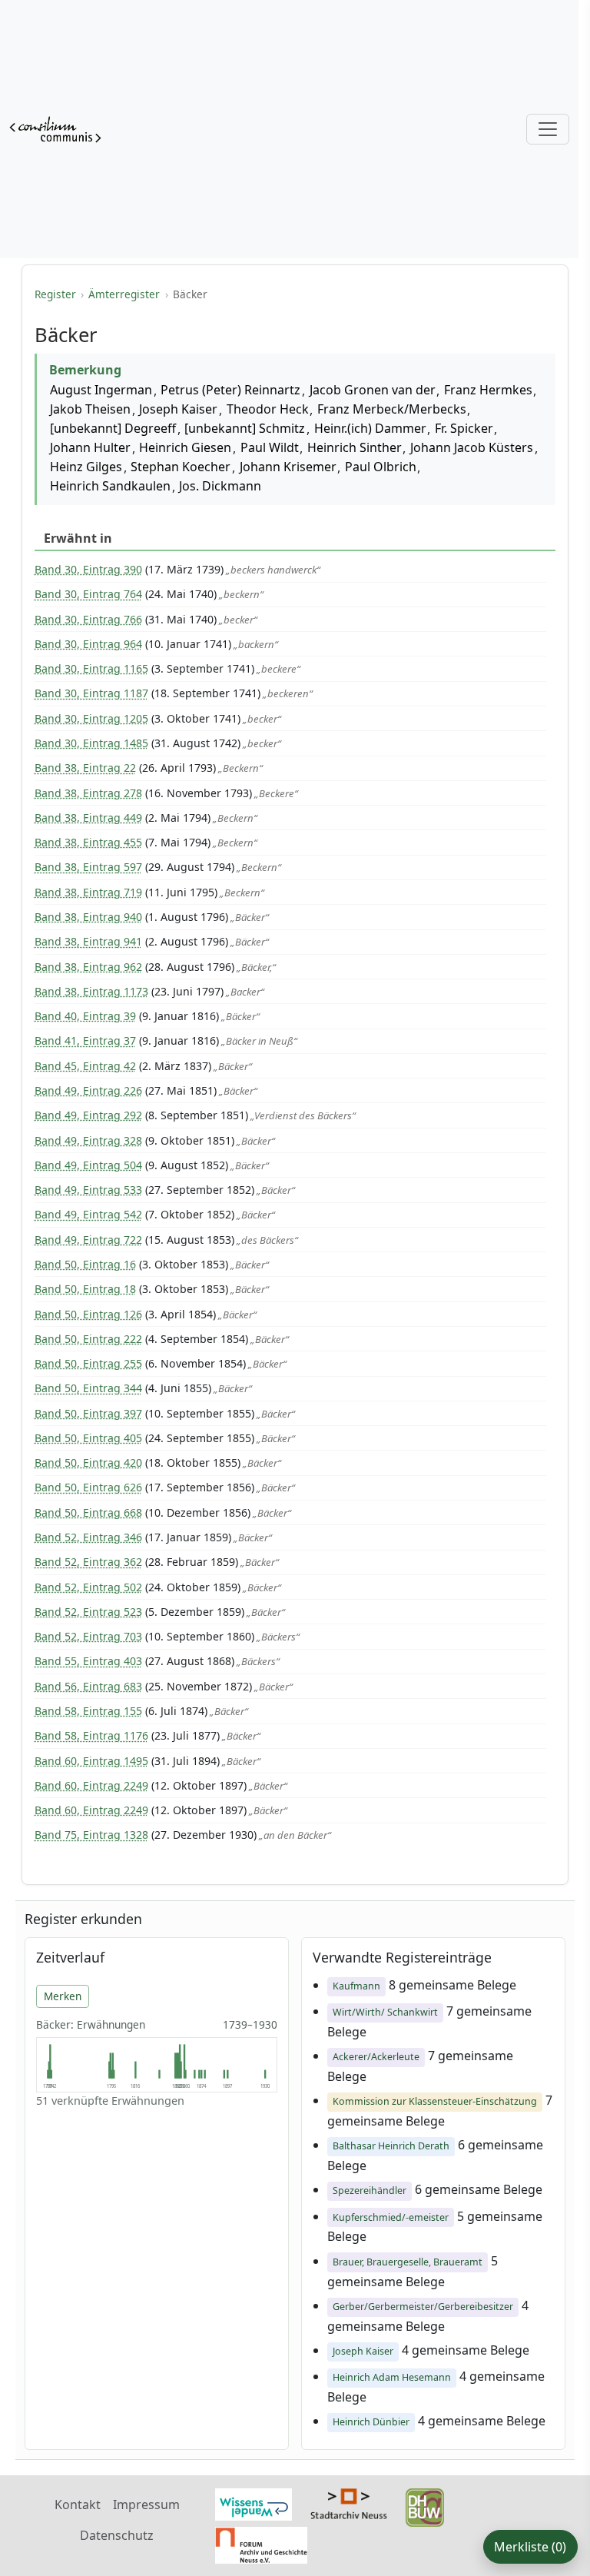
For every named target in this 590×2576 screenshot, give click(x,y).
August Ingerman (101, 390)
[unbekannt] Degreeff (113, 428)
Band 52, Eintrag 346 (88, 1537)
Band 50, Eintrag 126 (88, 1314)
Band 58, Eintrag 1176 (91, 1735)
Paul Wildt (270, 447)
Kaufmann (356, 1986)
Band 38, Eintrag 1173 (91, 991)
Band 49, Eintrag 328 (88, 1140)
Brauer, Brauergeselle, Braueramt (408, 2262)
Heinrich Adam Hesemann (392, 2377)
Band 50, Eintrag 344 (88, 1388)
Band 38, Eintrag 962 (88, 967)
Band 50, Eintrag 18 (85, 1289)
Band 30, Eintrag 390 (88, 569)
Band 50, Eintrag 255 (88, 1363)
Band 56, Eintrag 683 (88, 1686)
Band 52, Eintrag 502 (88, 1587)
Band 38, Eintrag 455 (88, 842)
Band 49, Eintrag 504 (88, 1165)
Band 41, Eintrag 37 (85, 1040)
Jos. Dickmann (220, 486)
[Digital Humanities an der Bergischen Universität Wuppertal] (425, 2506)
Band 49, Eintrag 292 (88, 1115)
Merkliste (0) (530, 2547)
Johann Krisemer (288, 467)
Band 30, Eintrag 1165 (91, 668)
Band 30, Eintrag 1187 (91, 693)
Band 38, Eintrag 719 (88, 892)
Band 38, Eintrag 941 (88, 941)
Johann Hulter (90, 447)
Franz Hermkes (488, 390)
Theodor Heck (268, 409)
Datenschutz (117, 2535)
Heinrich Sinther (355, 447)
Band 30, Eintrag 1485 (91, 743)
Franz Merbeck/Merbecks (392, 409)
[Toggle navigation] (548, 129)
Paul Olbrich (381, 467)
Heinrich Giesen (185, 447)
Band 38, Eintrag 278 (88, 793)
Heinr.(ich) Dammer (370, 428)
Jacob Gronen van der (373, 390)
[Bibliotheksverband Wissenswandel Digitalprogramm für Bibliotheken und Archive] (254, 2503)
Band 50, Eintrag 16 (85, 1264)
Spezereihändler (370, 2190)
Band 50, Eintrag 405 (88, 1438)
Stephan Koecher (181, 467)
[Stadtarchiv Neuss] (349, 2502)
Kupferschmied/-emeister (391, 2217)
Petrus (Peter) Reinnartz (230, 390)
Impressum (146, 2505)
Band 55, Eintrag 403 (88, 1661)
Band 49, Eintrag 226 (88, 1090)
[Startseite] (55, 130)
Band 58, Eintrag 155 (88, 1711)
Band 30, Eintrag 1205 (91, 718)
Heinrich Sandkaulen (110, 486)
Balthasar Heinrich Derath (391, 2146)
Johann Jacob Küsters (472, 447)
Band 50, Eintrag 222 (88, 1339)
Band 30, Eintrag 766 (88, 619)
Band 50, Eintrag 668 (88, 1512)
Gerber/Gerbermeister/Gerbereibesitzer (423, 2307)
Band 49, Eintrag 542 (88, 1214)
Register (55, 294)
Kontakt (78, 2505)
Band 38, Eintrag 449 (88, 818)
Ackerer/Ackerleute (376, 2057)
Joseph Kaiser (178, 409)
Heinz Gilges (86, 467)
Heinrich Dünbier (371, 2422)
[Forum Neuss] (261, 2544)
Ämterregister (124, 294)
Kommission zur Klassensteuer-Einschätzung (435, 2101)
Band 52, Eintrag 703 (88, 1636)
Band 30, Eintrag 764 (88, 594)
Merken (63, 1996)
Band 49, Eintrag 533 (88, 1190)
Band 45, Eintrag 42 (85, 1066)
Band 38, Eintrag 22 (85, 768)
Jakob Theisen (90, 409)
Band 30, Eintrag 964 (88, 644)
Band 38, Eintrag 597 (88, 867)
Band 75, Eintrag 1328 (91, 1835)
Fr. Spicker (464, 428)
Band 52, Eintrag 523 (88, 1612)
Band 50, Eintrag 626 (88, 1487)
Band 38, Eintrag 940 (88, 917)
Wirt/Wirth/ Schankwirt (385, 2012)
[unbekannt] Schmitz (245, 428)
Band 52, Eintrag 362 (88, 1562)
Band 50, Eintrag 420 (88, 1463)
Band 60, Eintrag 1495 (91, 1761)
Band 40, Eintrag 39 (85, 1016)
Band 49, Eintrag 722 (88, 1240)
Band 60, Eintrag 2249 (91, 1785)
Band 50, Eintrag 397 (88, 1413)
